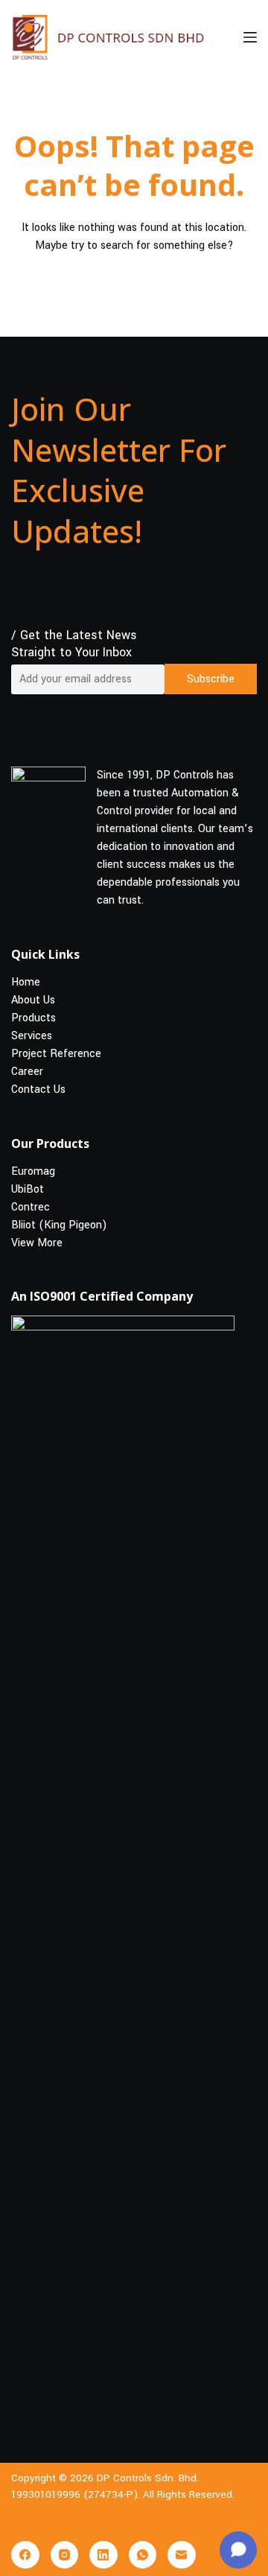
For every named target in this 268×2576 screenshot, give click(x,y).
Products (33, 1018)
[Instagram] (65, 2555)
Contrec (31, 1206)
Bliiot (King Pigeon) (59, 1224)
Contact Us (38, 1089)
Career (27, 1072)
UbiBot (28, 1189)
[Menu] (250, 37)
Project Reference (56, 1054)
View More (37, 1242)
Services (32, 1036)
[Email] (182, 2555)
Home (26, 982)
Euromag (33, 1171)
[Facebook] (25, 2555)
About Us (33, 1000)
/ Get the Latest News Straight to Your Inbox (74, 644)
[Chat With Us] (238, 2550)
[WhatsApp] (143, 2555)
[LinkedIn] (103, 2555)
